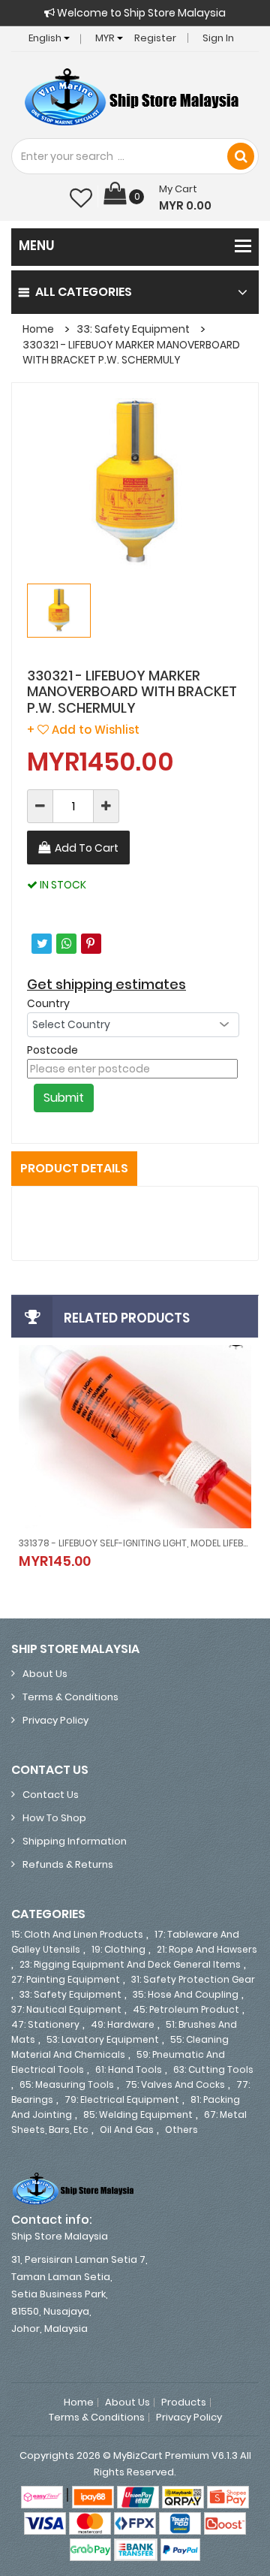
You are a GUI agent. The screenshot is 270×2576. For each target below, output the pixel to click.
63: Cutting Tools (213, 2069)
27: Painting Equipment (66, 1979)
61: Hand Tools (129, 2069)
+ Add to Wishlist (83, 730)
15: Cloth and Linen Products (77, 1934)
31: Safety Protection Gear (193, 1979)
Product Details (74, 1168)
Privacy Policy (55, 1720)
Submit (64, 1098)
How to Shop (54, 1818)
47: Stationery (45, 2024)
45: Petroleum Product (186, 2009)
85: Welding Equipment (138, 2114)
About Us (45, 1674)
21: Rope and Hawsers (207, 1949)
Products (184, 2403)
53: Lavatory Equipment (103, 2039)
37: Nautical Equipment (66, 2009)
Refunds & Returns (68, 1864)
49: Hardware (123, 2024)
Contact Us (51, 1795)
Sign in (218, 38)
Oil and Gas (127, 2130)
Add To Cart (87, 848)
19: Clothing (118, 1949)
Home (38, 329)
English (46, 38)
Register (155, 38)
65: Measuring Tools (67, 2084)
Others (181, 2130)
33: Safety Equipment (133, 329)
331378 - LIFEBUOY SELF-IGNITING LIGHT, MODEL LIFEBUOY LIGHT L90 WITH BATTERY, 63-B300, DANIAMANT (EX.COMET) (135, 1543)
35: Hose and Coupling (186, 1994)
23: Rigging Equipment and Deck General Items (130, 1964)
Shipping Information (75, 1841)
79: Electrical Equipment (122, 2099)
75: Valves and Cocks (175, 2084)
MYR (106, 38)
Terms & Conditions (70, 1697)
